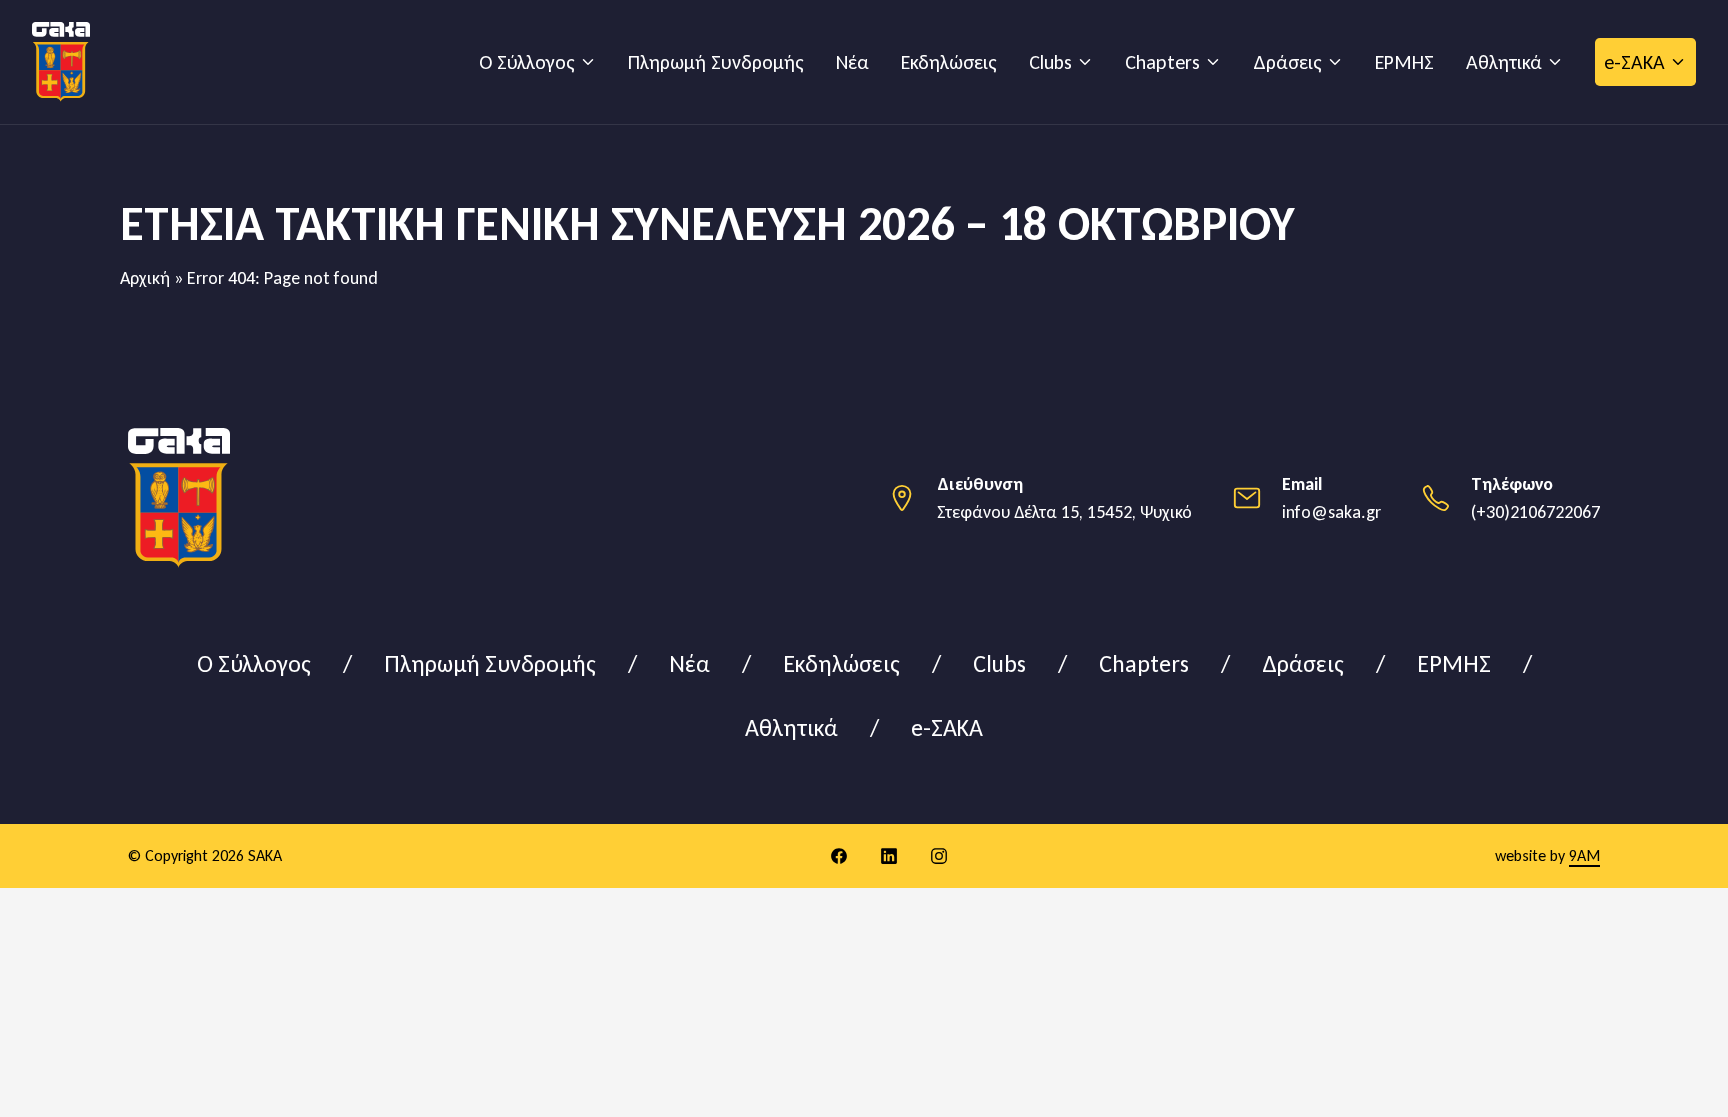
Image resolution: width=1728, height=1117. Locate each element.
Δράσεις (1287, 62)
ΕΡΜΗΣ (1404, 62)
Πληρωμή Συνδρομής (716, 62)
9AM (1584, 855)
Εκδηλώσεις (949, 62)
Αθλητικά (1504, 62)
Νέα (852, 62)
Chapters (1162, 62)
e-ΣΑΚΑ (1634, 62)
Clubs (1050, 62)
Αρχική (145, 278)
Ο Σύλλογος (527, 62)
